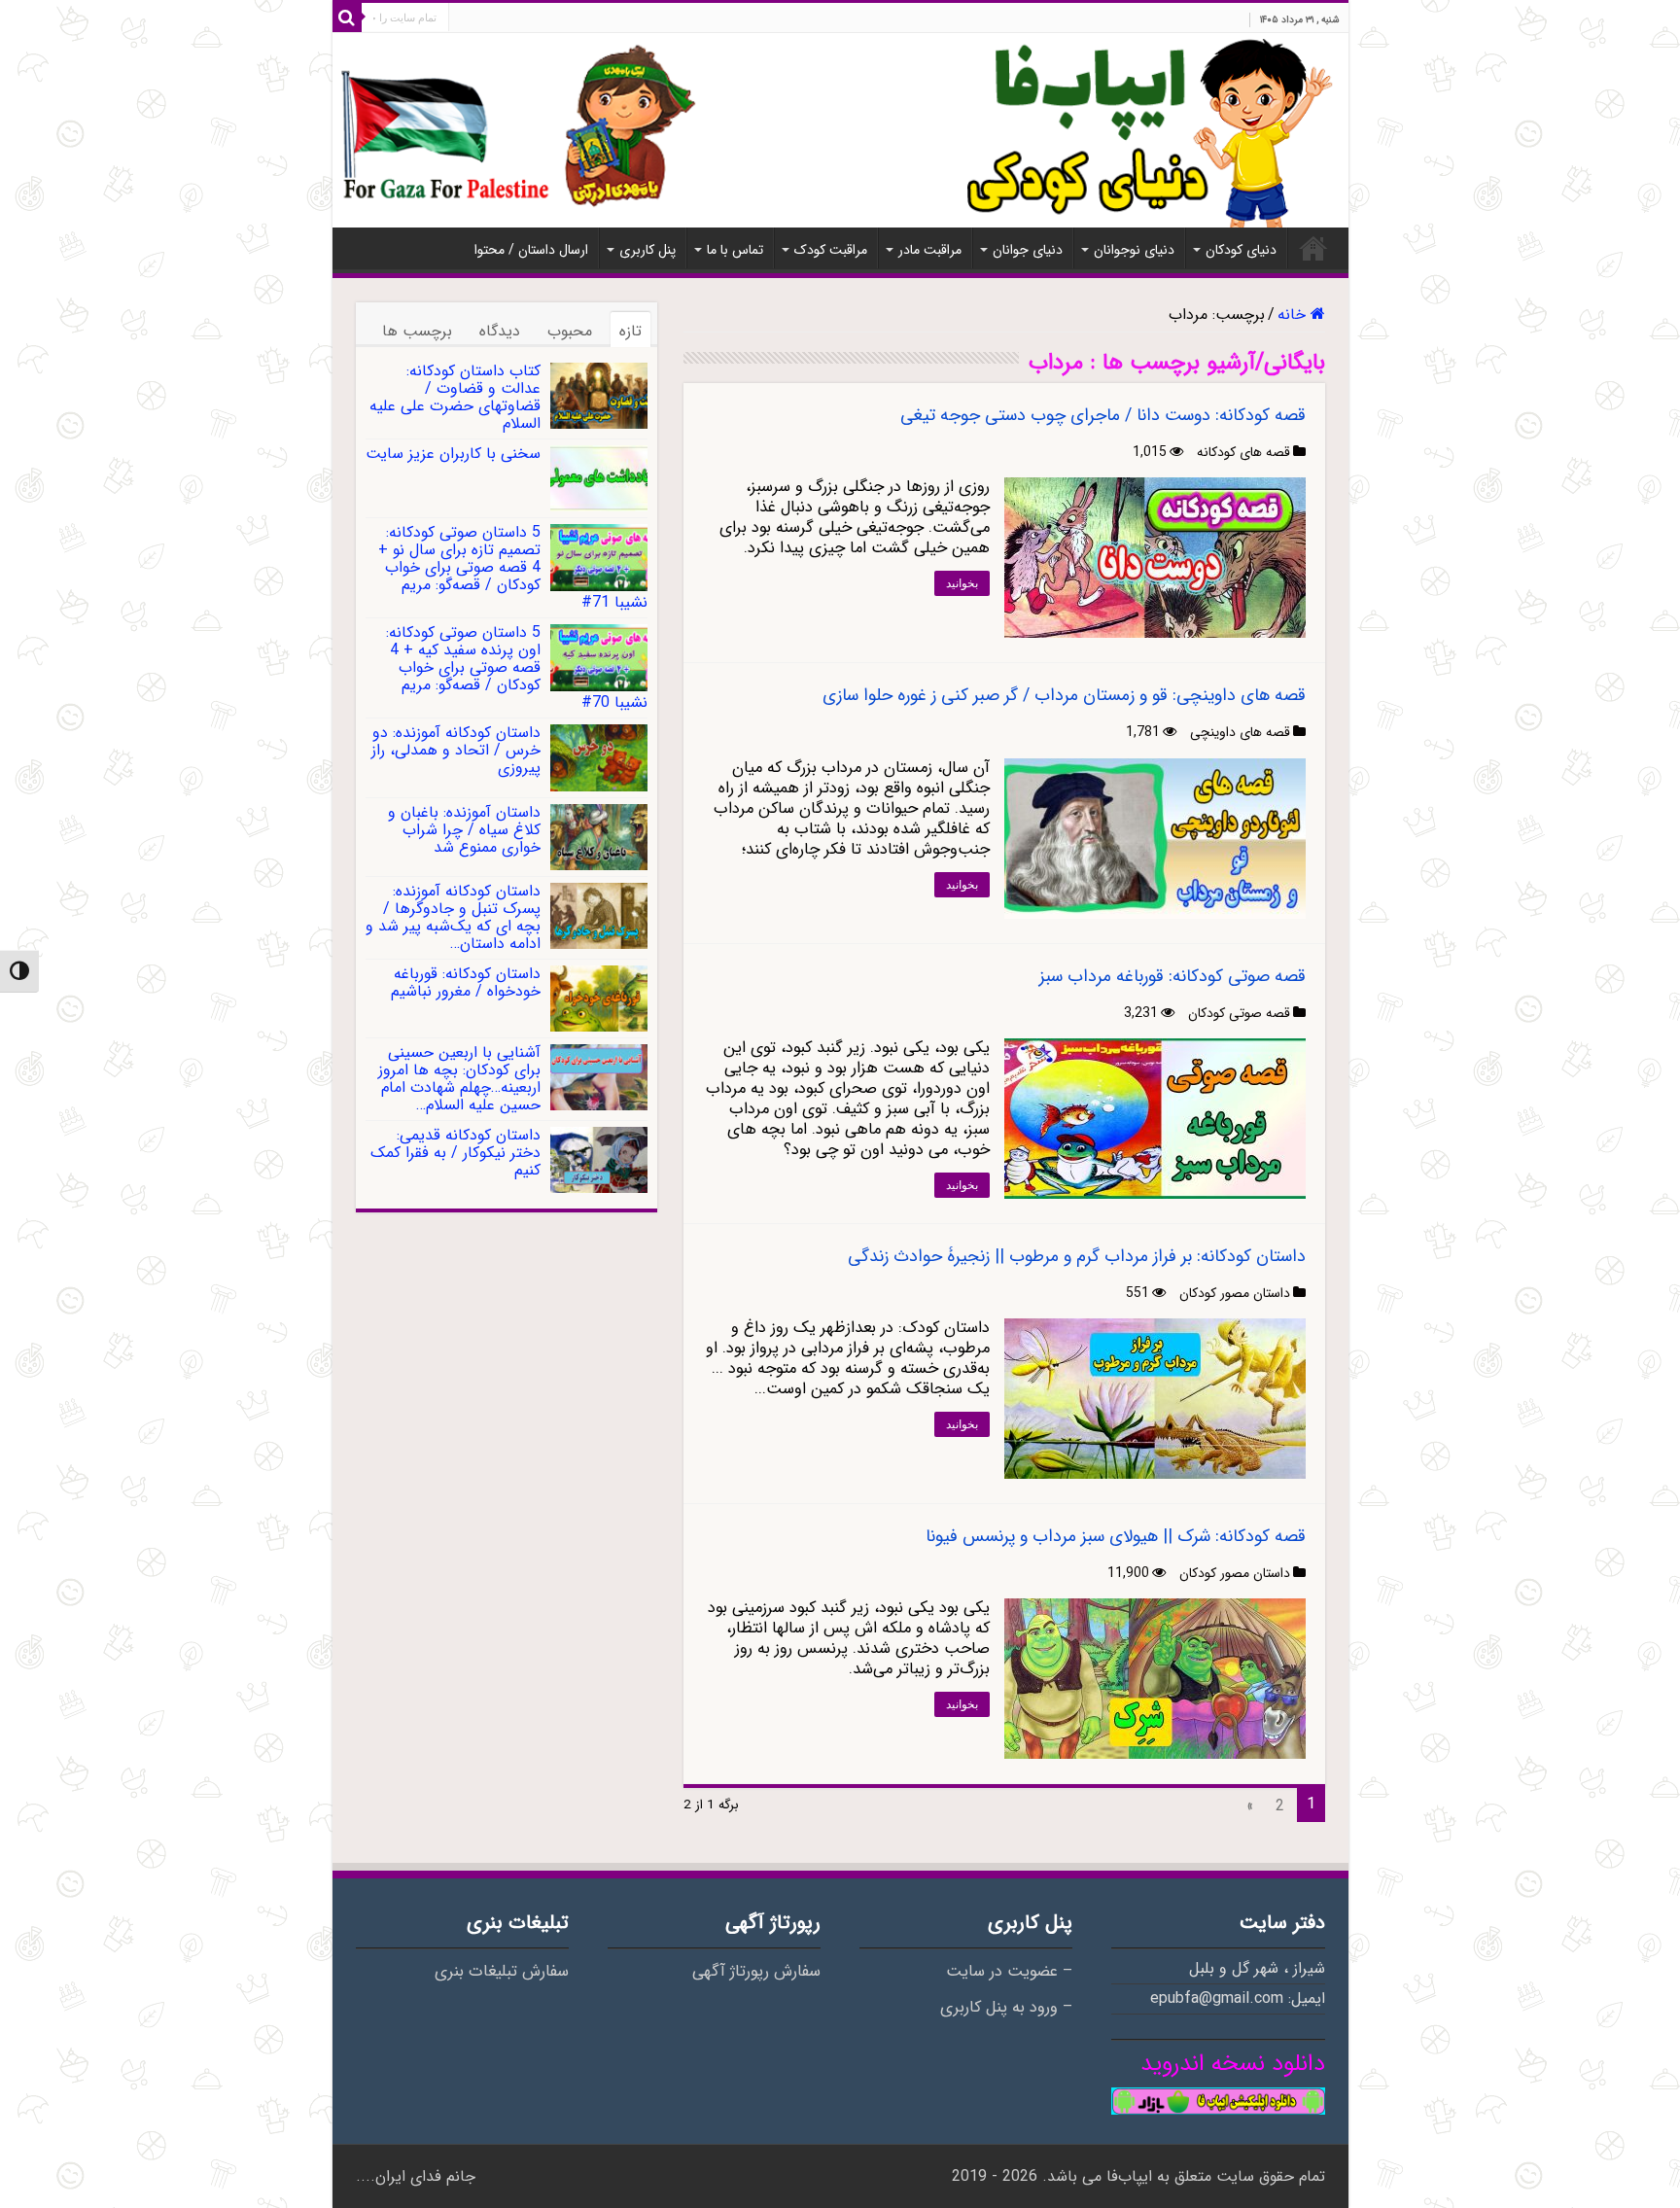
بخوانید (962, 583)
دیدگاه (500, 331)
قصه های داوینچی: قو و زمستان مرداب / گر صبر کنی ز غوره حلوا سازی (1064, 695)
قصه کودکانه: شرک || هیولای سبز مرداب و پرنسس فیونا (1116, 1536)
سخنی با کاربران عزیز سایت (453, 454)
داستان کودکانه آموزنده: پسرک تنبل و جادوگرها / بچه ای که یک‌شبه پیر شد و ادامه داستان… (453, 917)
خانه (1313, 248)
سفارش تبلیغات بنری (502, 1972)
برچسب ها (417, 331)
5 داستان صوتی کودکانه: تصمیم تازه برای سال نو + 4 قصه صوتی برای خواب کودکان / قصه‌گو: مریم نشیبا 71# (513, 567)
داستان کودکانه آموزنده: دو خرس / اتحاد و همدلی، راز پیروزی (456, 750)
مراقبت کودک (831, 250)
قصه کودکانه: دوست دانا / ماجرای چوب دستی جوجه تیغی (1103, 415)
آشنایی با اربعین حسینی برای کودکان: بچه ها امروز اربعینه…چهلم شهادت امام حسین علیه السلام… (459, 1079)
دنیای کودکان (1241, 250)
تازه (630, 331)
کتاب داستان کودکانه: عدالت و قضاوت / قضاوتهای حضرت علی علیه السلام (455, 397)
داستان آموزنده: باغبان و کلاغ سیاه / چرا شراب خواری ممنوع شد (464, 830)
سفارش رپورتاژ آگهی (756, 1972)
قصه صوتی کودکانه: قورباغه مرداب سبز (1172, 976)
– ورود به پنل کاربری (1006, 2008)
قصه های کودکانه (1243, 452)
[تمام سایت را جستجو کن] (347, 18)
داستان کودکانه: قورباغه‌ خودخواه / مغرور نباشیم (466, 982)
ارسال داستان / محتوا (531, 250)
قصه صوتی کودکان (1239, 1013)
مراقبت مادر (930, 250)
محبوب (570, 331)
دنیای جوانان (1028, 250)
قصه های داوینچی (1240, 732)
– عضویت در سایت (1009, 1972)
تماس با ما (735, 250)
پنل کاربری (647, 250)
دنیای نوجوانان (1134, 250)
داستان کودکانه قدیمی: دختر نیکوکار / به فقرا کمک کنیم (455, 1153)
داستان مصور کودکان (1235, 1293)
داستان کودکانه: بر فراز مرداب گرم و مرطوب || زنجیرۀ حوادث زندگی (1077, 1256)
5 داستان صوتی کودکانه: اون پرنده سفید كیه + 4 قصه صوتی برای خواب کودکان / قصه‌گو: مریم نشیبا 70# (517, 667)
